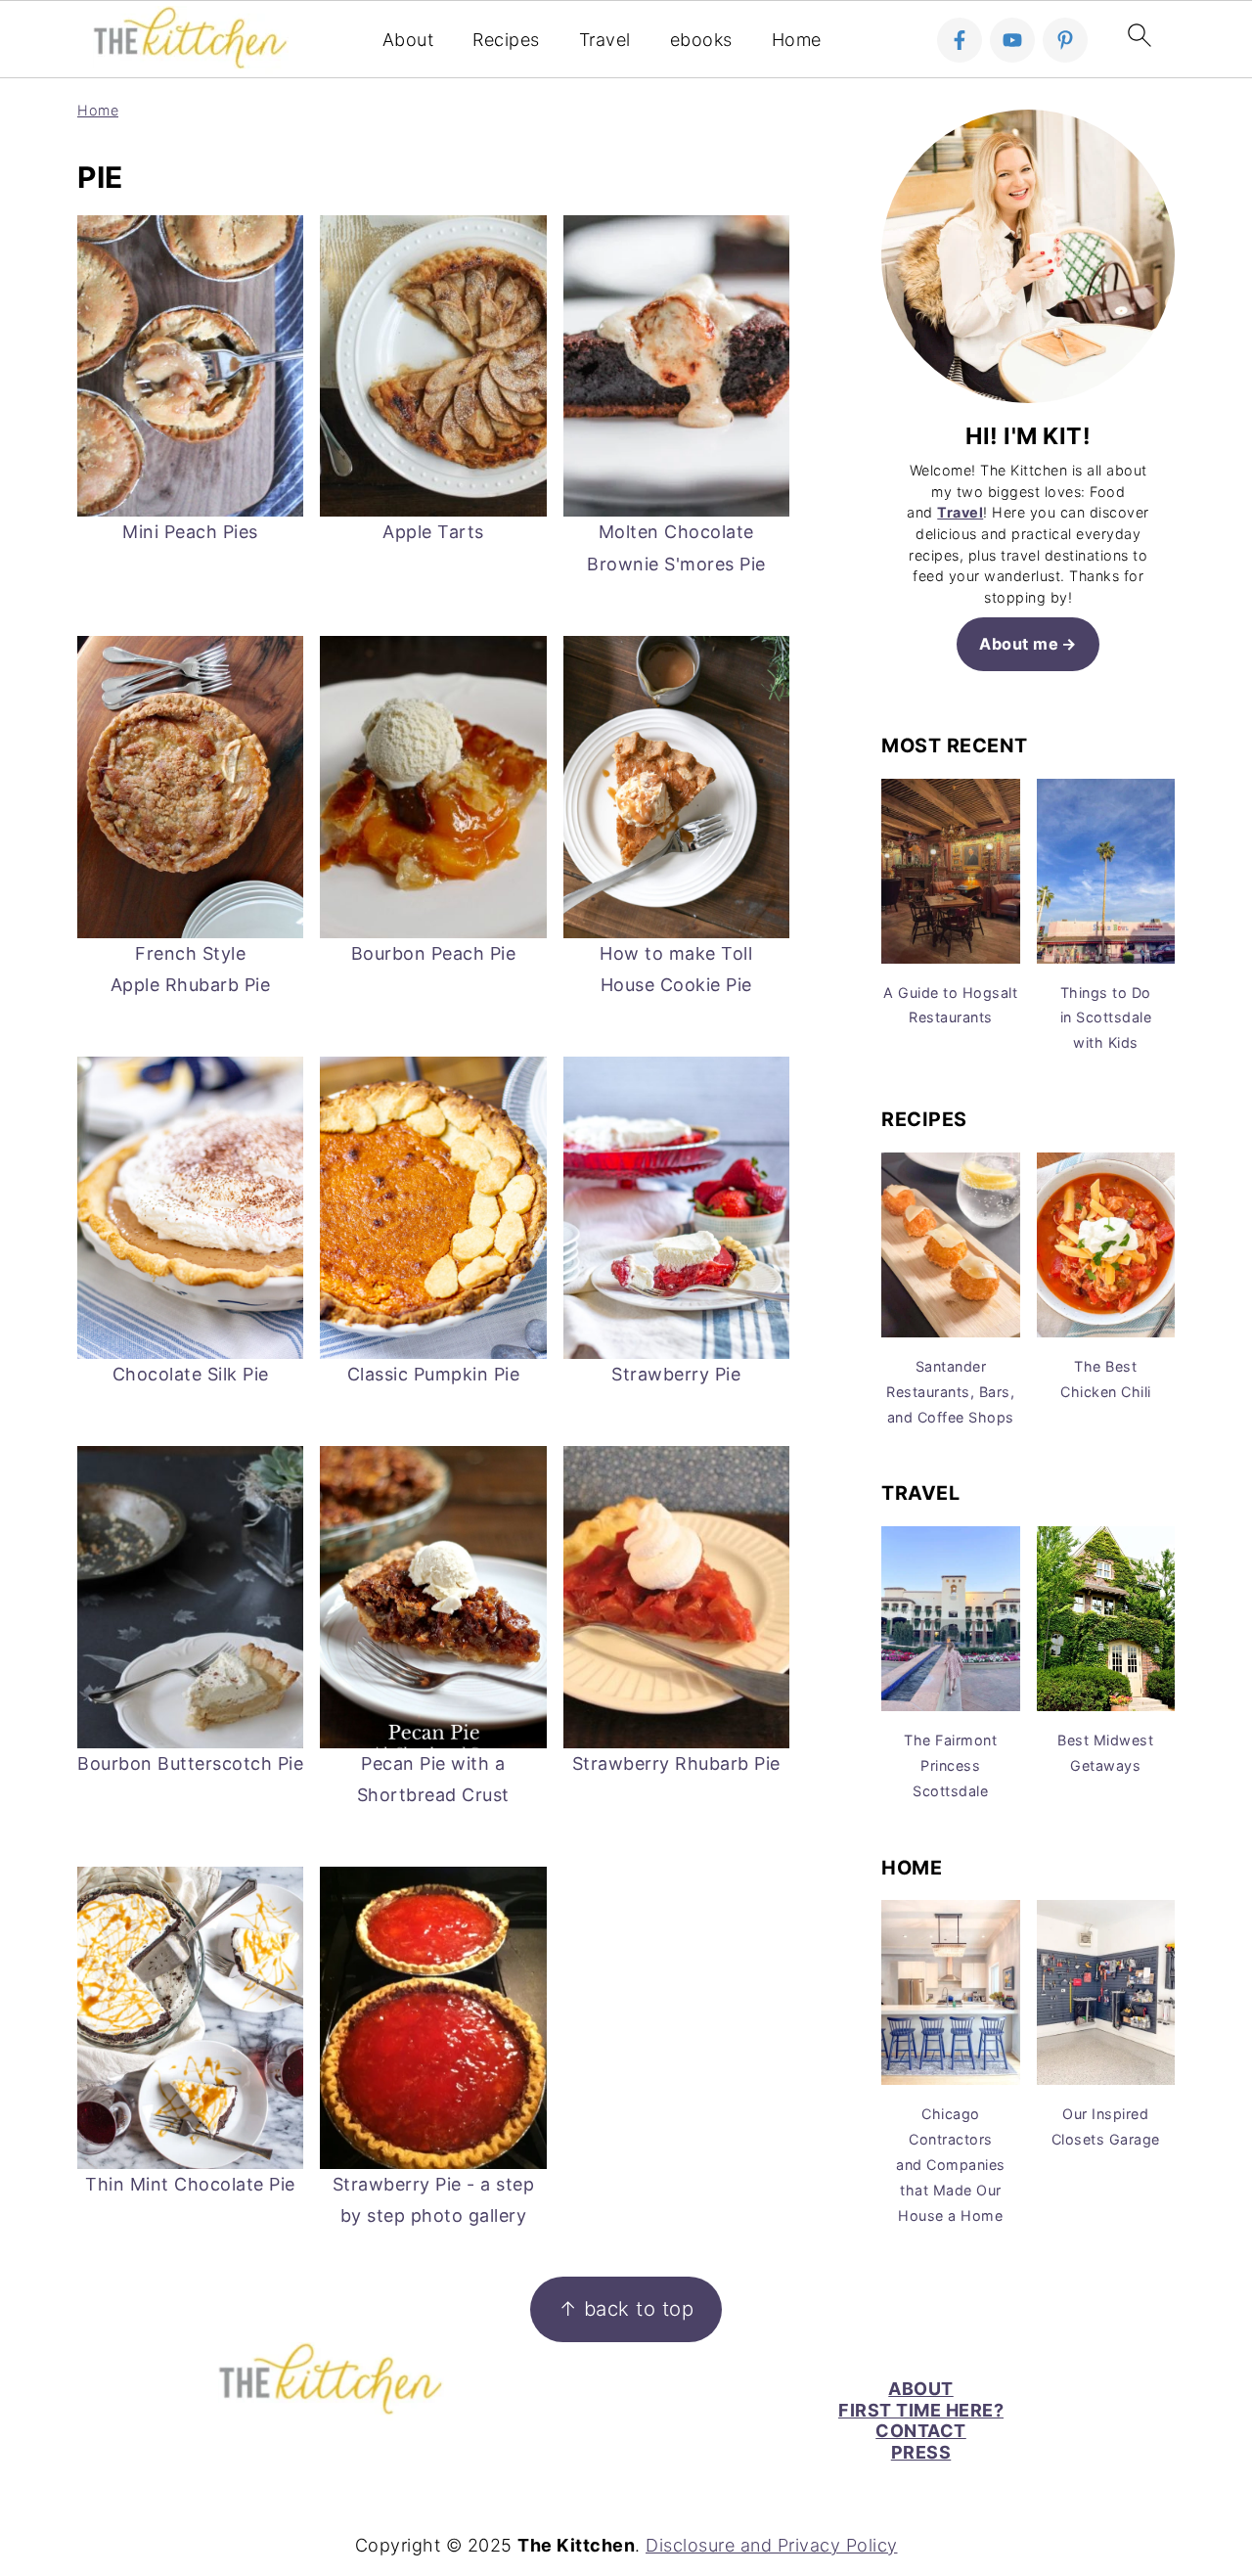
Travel (605, 40)
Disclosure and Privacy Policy (772, 2545)
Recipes (506, 40)
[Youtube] (1012, 40)
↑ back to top (626, 2308)
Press (921, 2452)
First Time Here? (921, 2410)
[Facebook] (960, 40)
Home (797, 40)
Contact (921, 2431)
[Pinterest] (1065, 40)
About (408, 40)
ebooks (701, 40)
